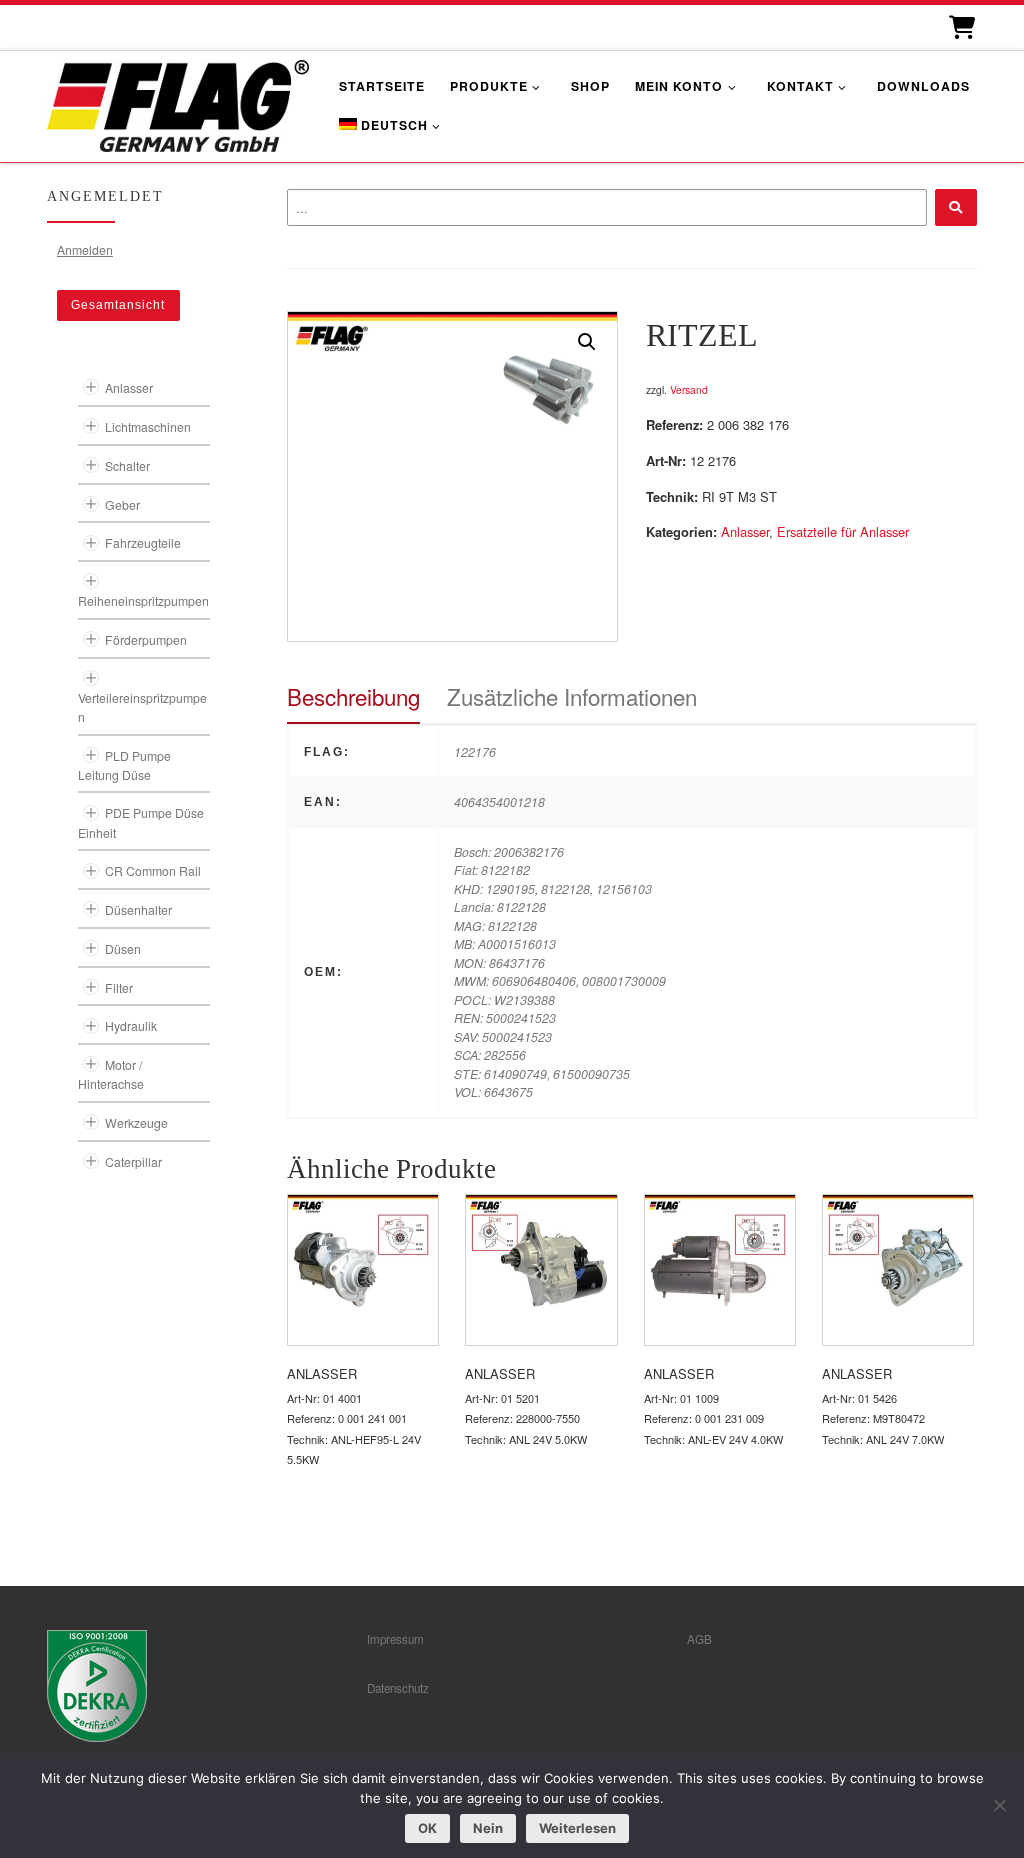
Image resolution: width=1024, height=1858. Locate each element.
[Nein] (999, 1805)
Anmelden (85, 249)
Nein (488, 1828)
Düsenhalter (138, 909)
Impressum (395, 1639)
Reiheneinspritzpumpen (143, 600)
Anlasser (745, 531)
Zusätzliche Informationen (572, 696)
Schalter (127, 465)
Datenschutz (398, 1688)
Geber (122, 504)
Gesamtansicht (118, 305)
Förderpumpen (146, 639)
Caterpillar (133, 1161)
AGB (699, 1639)
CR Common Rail (153, 870)
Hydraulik (131, 1025)
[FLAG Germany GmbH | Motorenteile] (178, 103)
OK (427, 1828)
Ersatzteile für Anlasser (843, 531)
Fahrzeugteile (143, 542)
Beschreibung (353, 696)
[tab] (353, 696)
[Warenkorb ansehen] (960, 27)
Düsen (123, 948)
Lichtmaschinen (148, 426)
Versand (689, 389)
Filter (119, 987)
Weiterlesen (577, 1828)
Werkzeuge (136, 1122)
